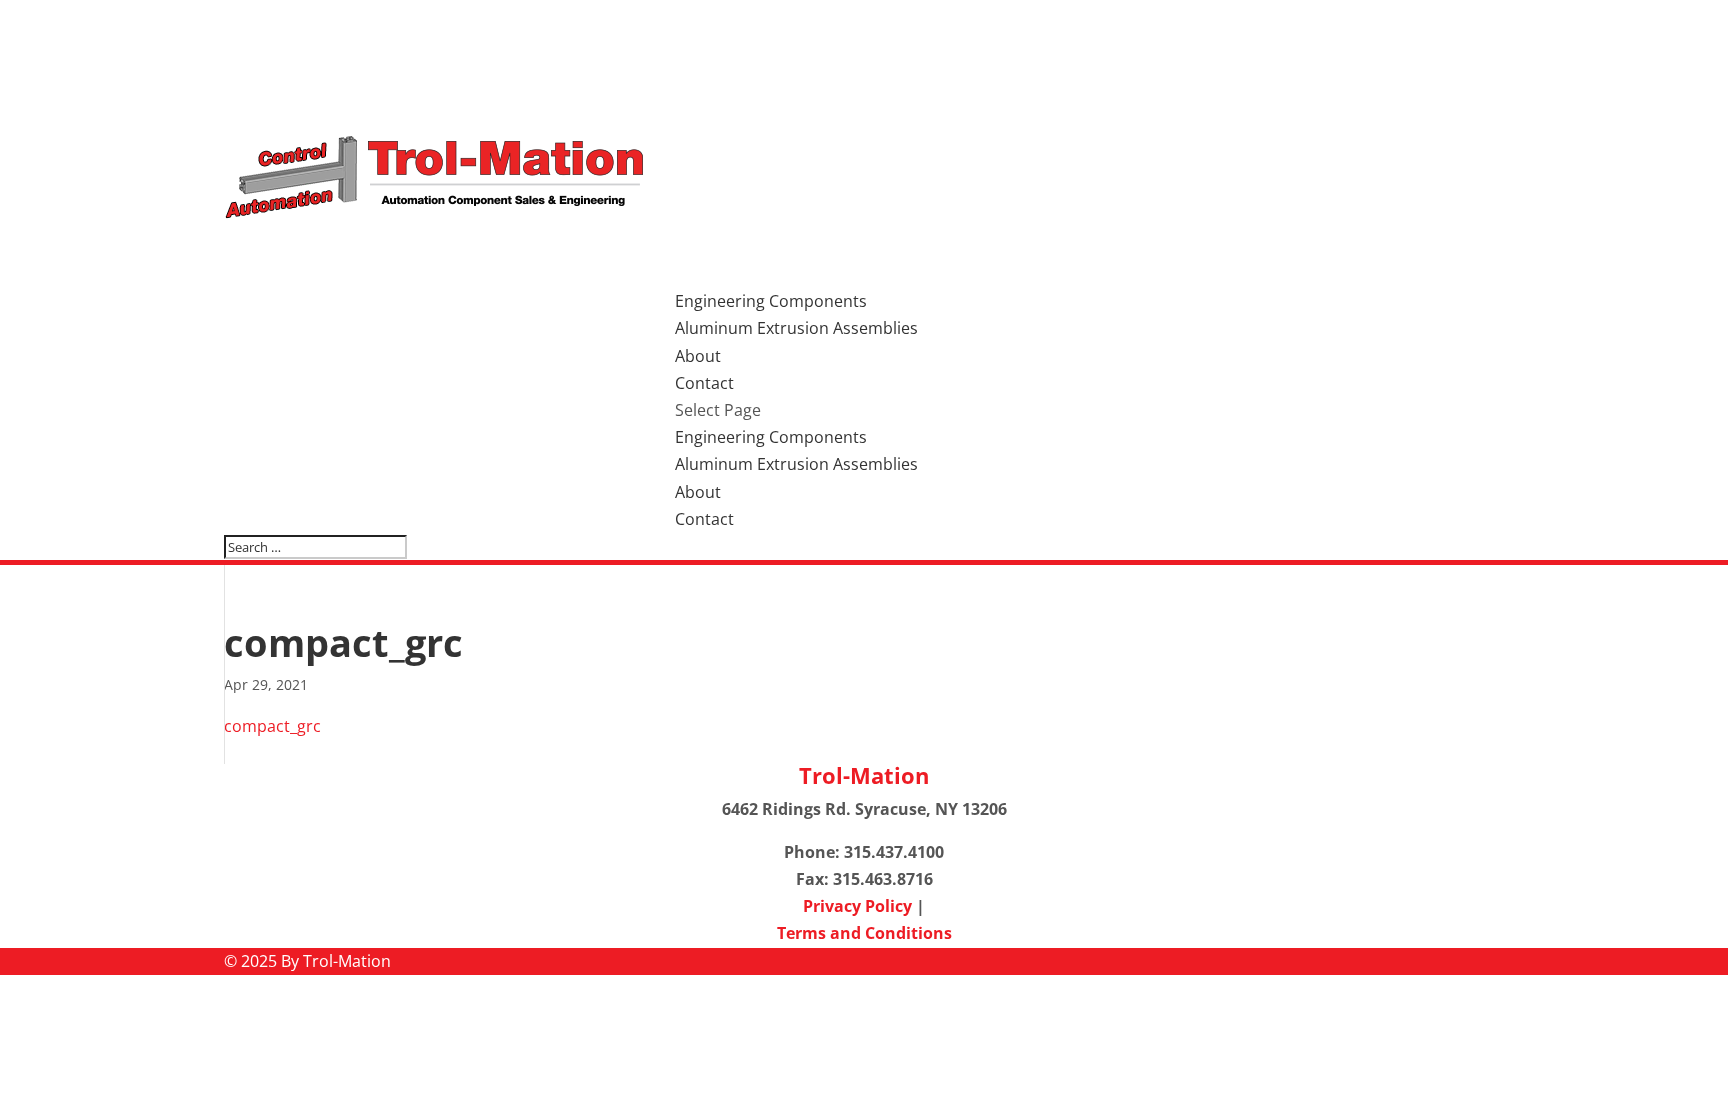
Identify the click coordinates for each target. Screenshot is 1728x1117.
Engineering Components (771, 437)
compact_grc (272, 726)
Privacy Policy (857, 906)
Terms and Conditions (864, 933)
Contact (704, 519)
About (698, 492)
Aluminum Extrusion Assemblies (796, 328)
